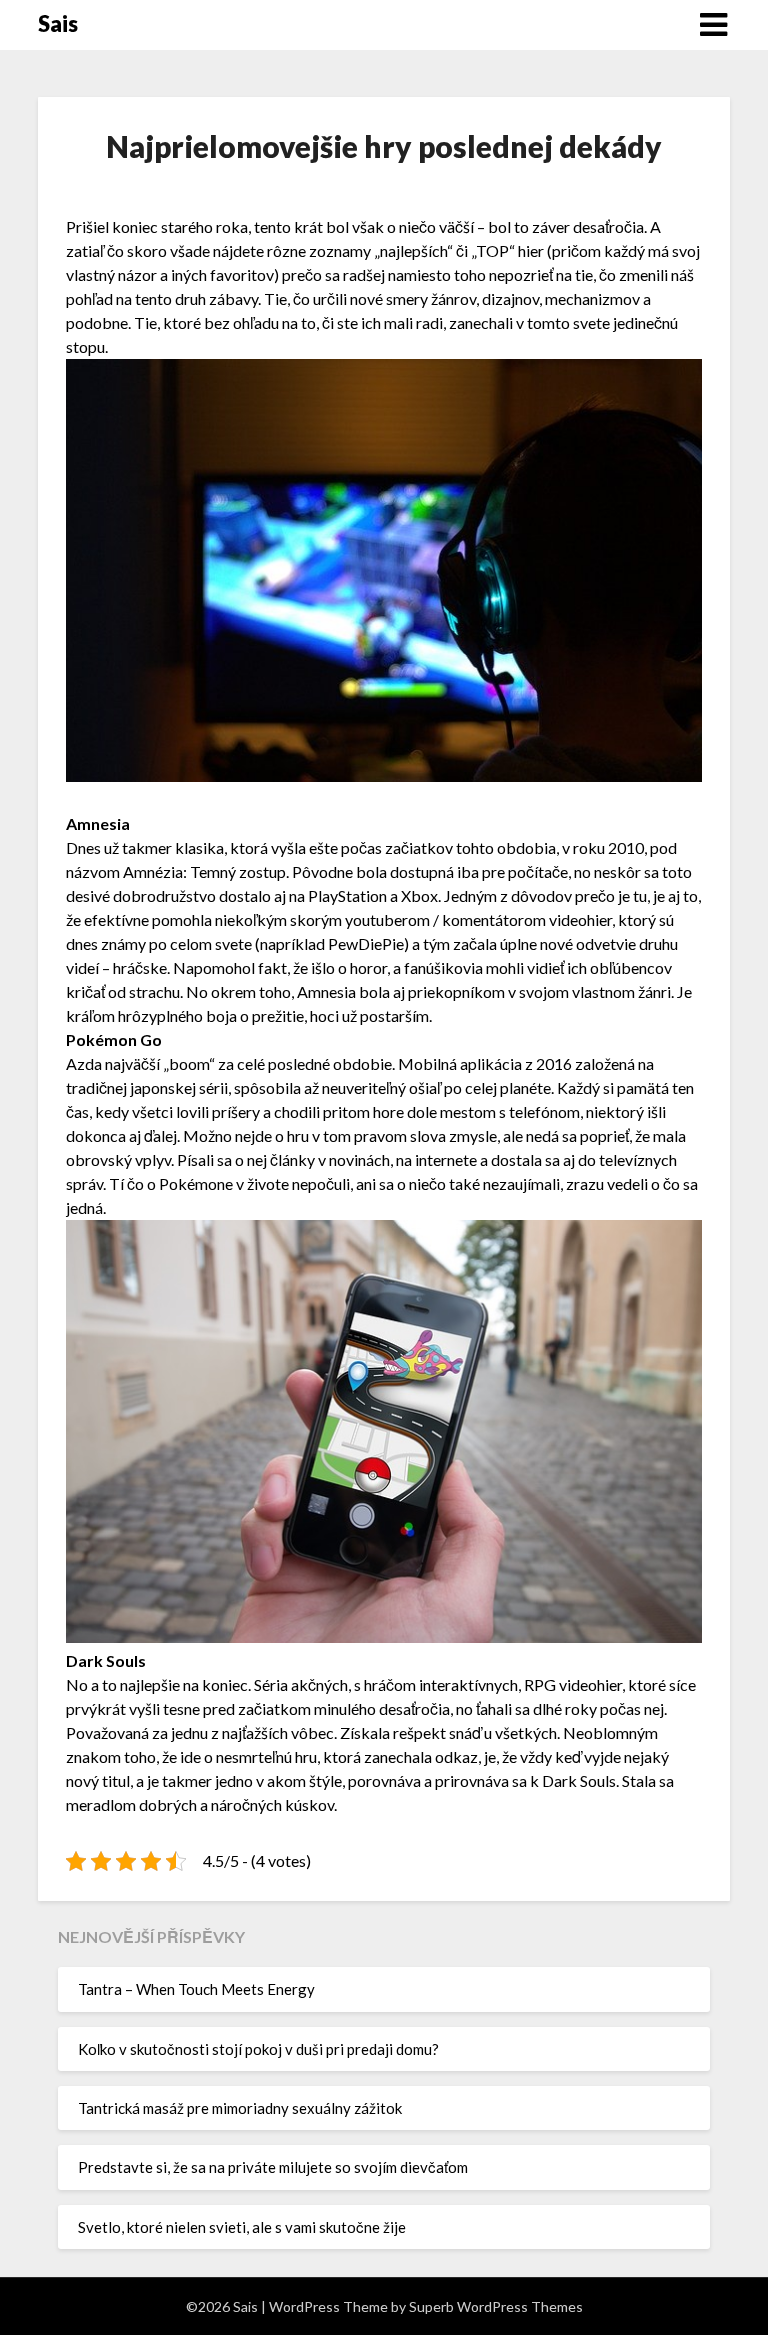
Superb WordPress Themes (496, 2306)
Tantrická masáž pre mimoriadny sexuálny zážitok (240, 2108)
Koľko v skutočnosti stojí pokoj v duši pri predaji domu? (258, 2049)
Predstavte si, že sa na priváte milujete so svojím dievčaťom (273, 2167)
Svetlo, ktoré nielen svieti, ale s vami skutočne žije (242, 2227)
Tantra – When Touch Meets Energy (196, 1989)
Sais (58, 23)
